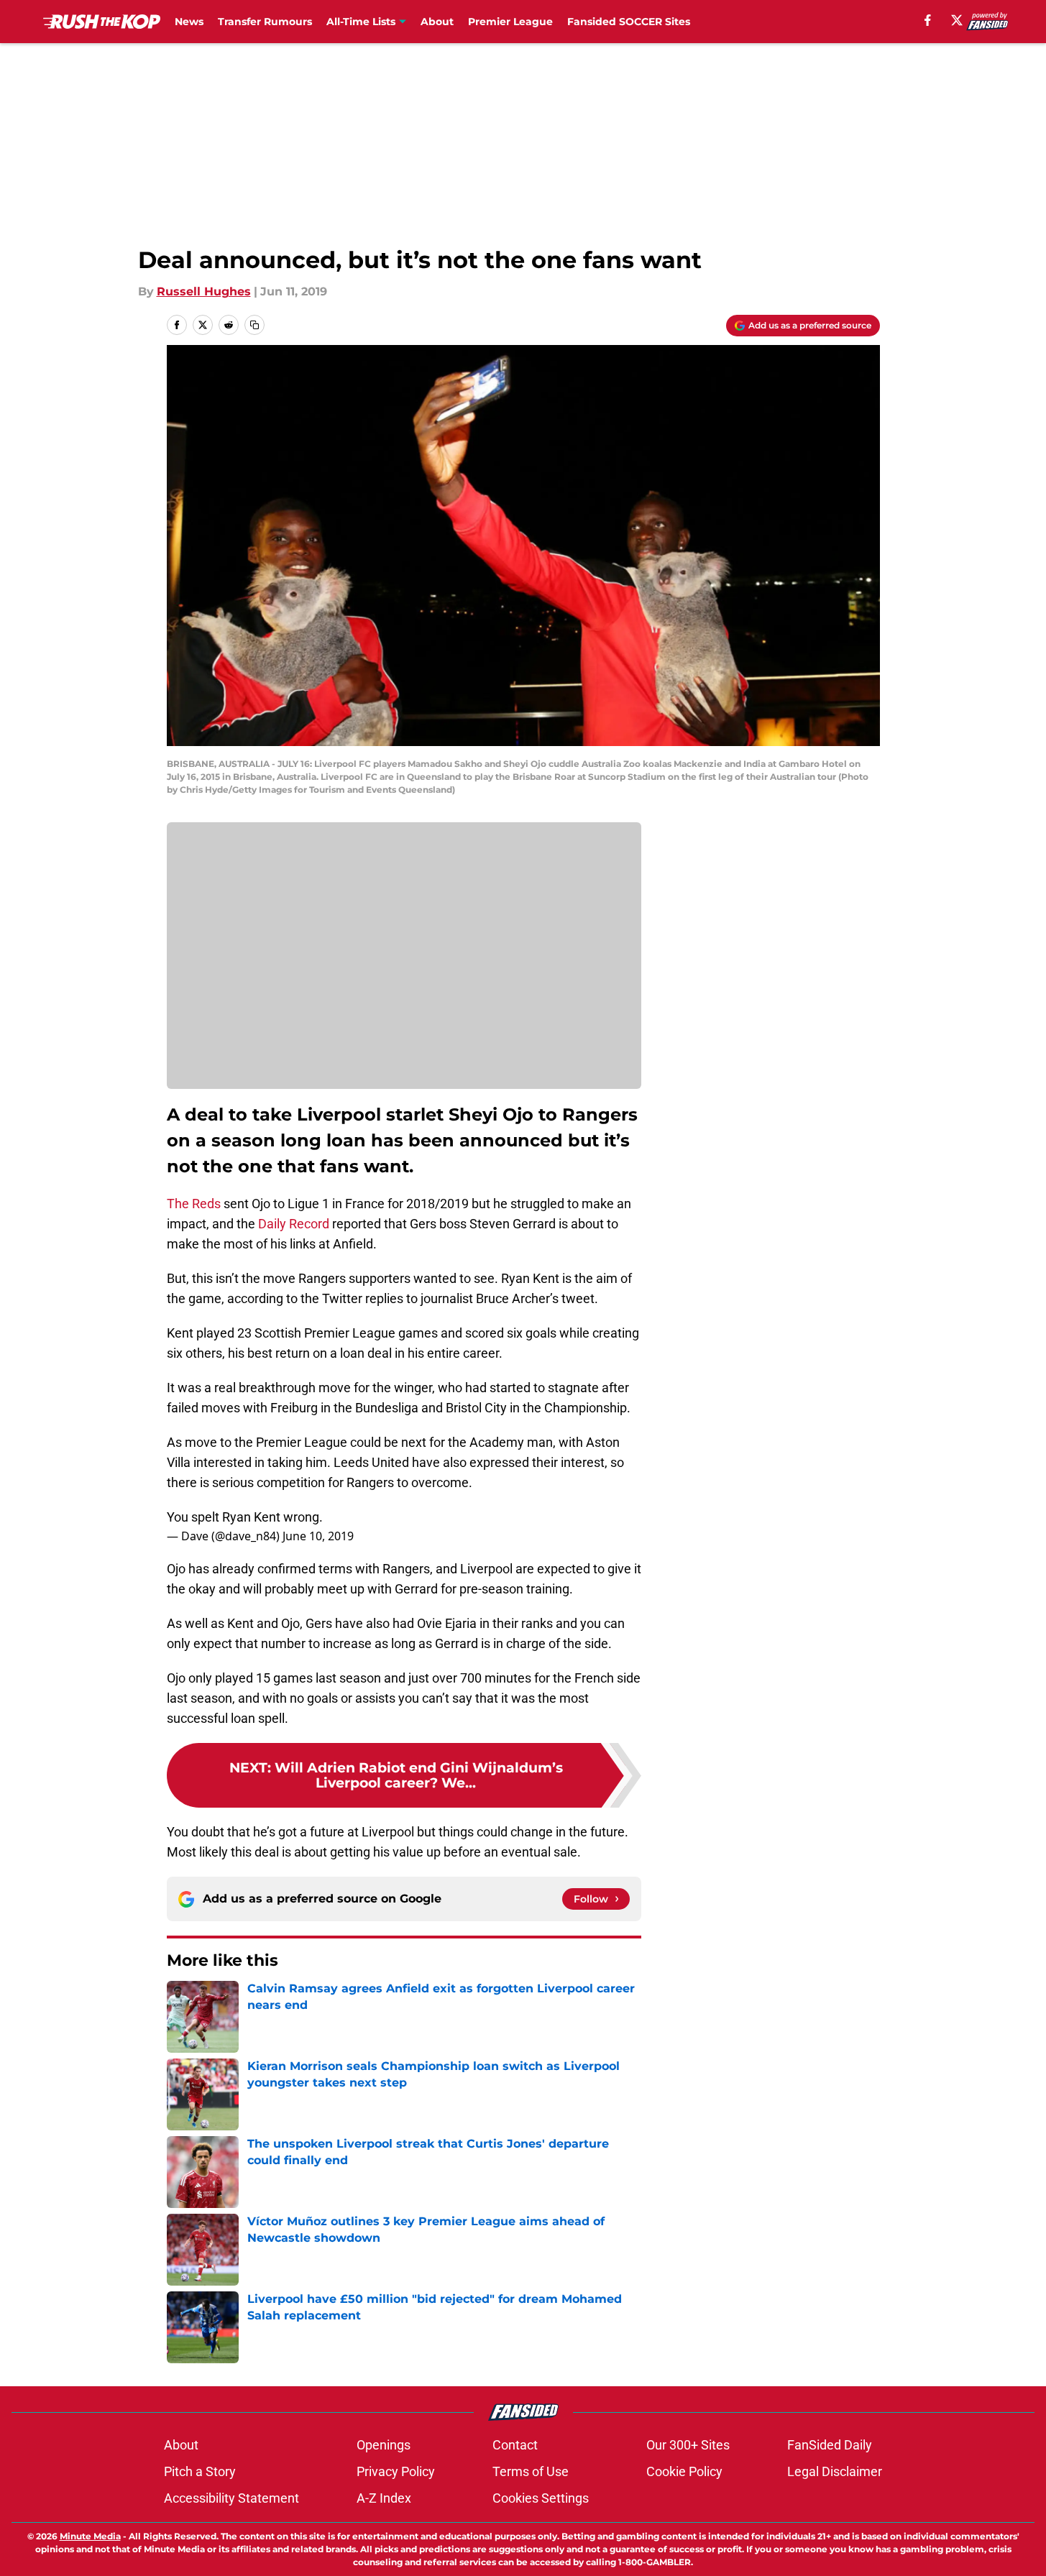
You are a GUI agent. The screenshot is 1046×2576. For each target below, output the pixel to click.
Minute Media (90, 2536)
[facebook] (928, 20)
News (189, 22)
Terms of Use (531, 2471)
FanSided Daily (830, 2445)
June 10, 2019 (318, 1536)
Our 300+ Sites (688, 2445)
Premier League (510, 22)
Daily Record (294, 1224)
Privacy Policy (396, 2471)
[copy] (254, 325)
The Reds (194, 1204)
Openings (384, 2445)
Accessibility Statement (231, 2498)
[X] (957, 20)
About (437, 22)
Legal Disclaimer (835, 2471)
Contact (515, 2445)
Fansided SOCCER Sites (629, 22)
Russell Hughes (204, 291)
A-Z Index (384, 2498)
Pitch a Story (200, 2471)
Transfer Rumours (265, 22)
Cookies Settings (541, 2498)
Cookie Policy (684, 2471)
